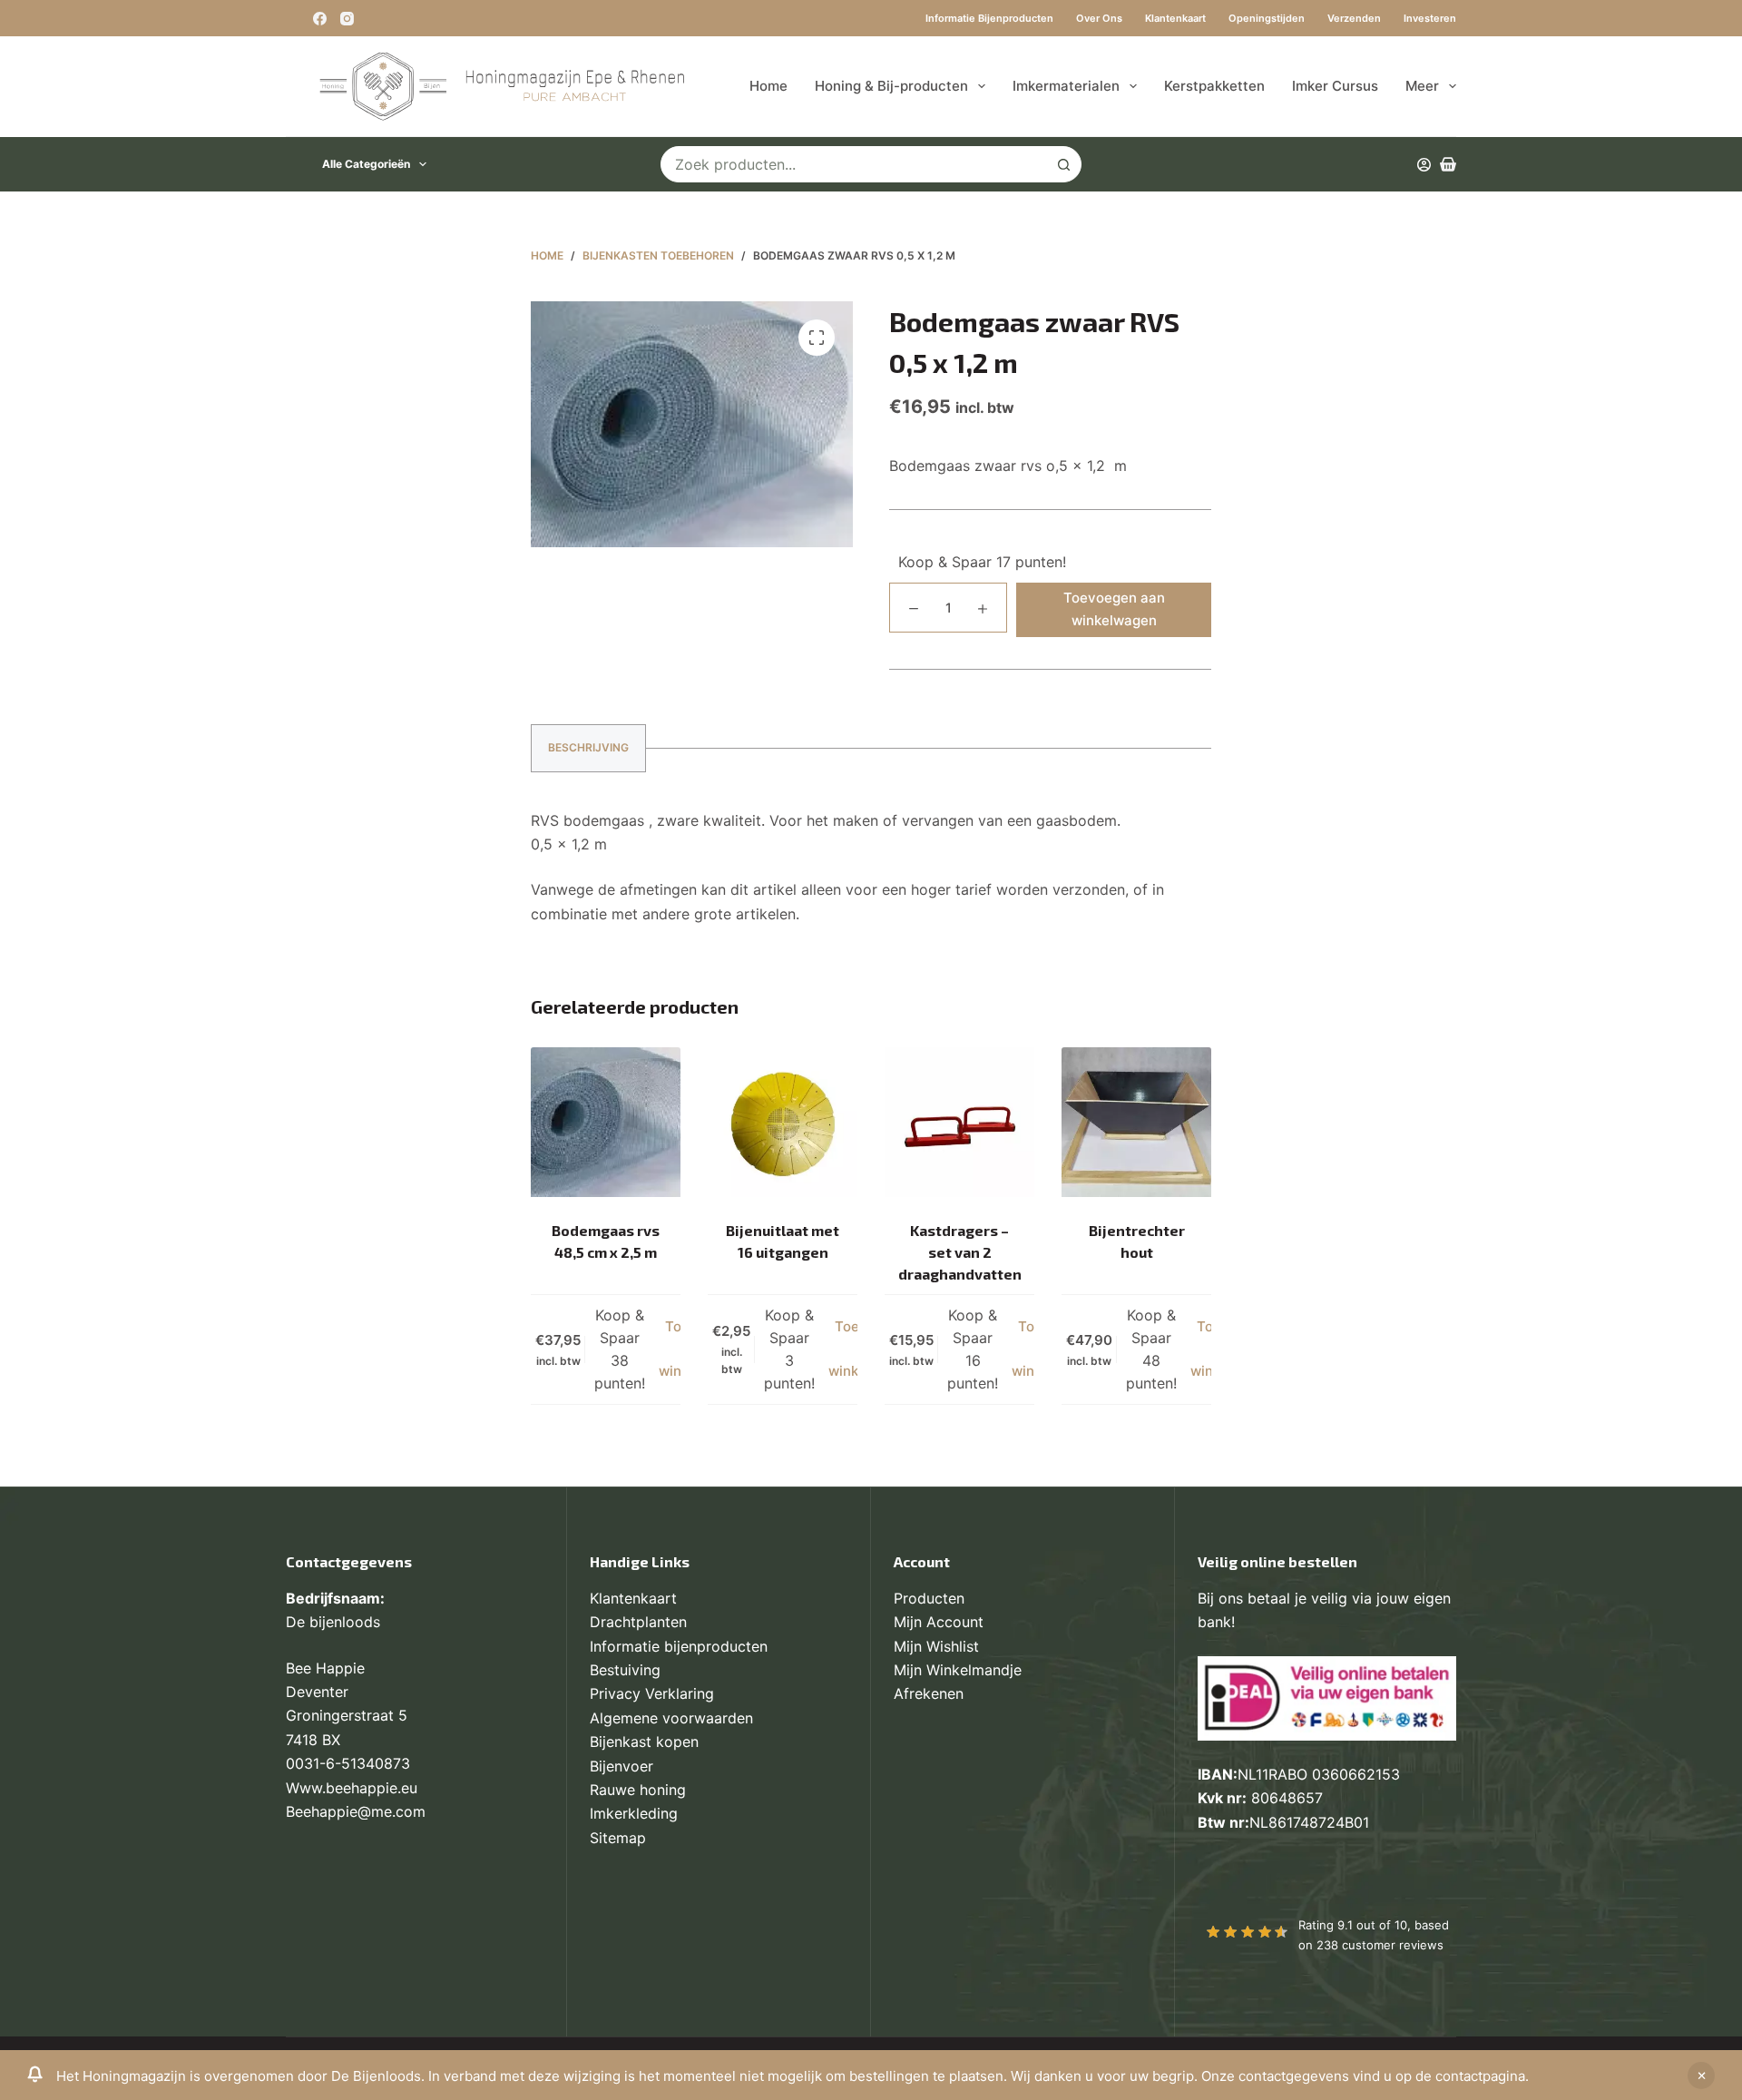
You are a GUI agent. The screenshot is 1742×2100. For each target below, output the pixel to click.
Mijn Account (939, 1622)
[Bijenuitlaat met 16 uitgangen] (783, 1122)
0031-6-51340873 (348, 1763)
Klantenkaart (1175, 18)
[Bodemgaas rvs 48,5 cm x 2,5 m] (606, 1122)
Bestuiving (625, 1670)
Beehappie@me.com (356, 1811)
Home (768, 86)
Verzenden (1354, 18)
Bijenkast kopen (644, 1742)
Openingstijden (1267, 18)
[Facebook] (320, 19)
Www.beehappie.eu (352, 1788)
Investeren (1430, 18)
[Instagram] (347, 19)
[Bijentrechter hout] (1136, 1122)
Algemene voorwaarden (671, 1718)
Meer (1422, 86)
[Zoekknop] (1063, 164)
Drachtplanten (638, 1622)
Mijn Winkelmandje (958, 1670)
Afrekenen (929, 1693)
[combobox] (854, 164)
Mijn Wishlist (936, 1646)
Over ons (1099, 18)
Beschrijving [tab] (588, 747)
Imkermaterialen (1066, 86)
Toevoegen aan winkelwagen (1114, 609)
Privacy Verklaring (652, 1693)
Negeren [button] (1701, 2075)
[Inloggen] (1424, 165)
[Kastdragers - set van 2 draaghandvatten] (959, 1122)
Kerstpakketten (1214, 86)
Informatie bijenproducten (989, 18)
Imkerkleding (634, 1813)
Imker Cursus (1335, 86)
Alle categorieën (366, 164)
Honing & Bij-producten (891, 86)
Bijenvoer (621, 1766)
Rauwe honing (638, 1790)
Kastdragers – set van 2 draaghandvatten (960, 1252)
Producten (929, 1598)
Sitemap (618, 1838)
